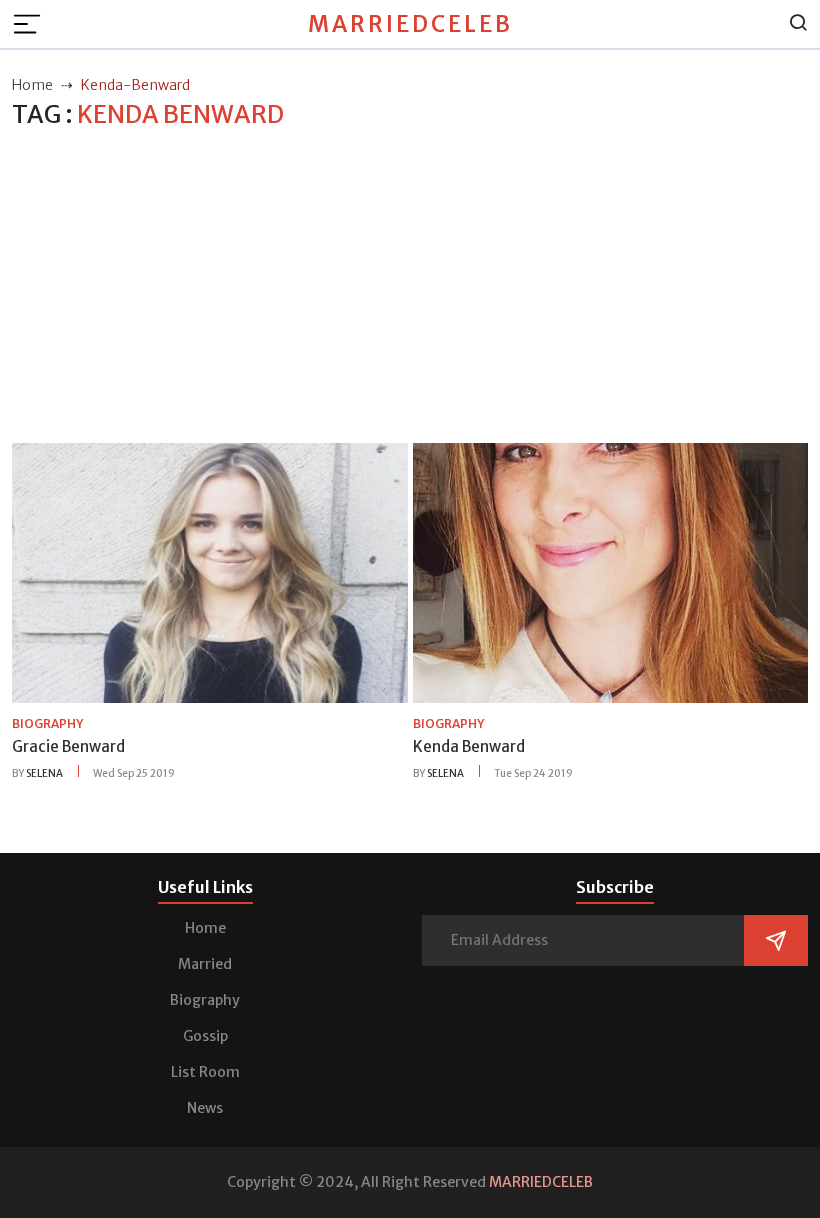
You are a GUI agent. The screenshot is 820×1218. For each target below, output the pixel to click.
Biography (205, 1000)
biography (47, 723)
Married (205, 964)
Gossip (205, 1036)
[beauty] (210, 572)
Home (205, 928)
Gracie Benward (68, 746)
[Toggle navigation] (33, 24)
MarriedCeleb (410, 24)
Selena (44, 773)
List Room (205, 1072)
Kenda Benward (469, 746)
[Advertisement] (410, 287)
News (205, 1108)
